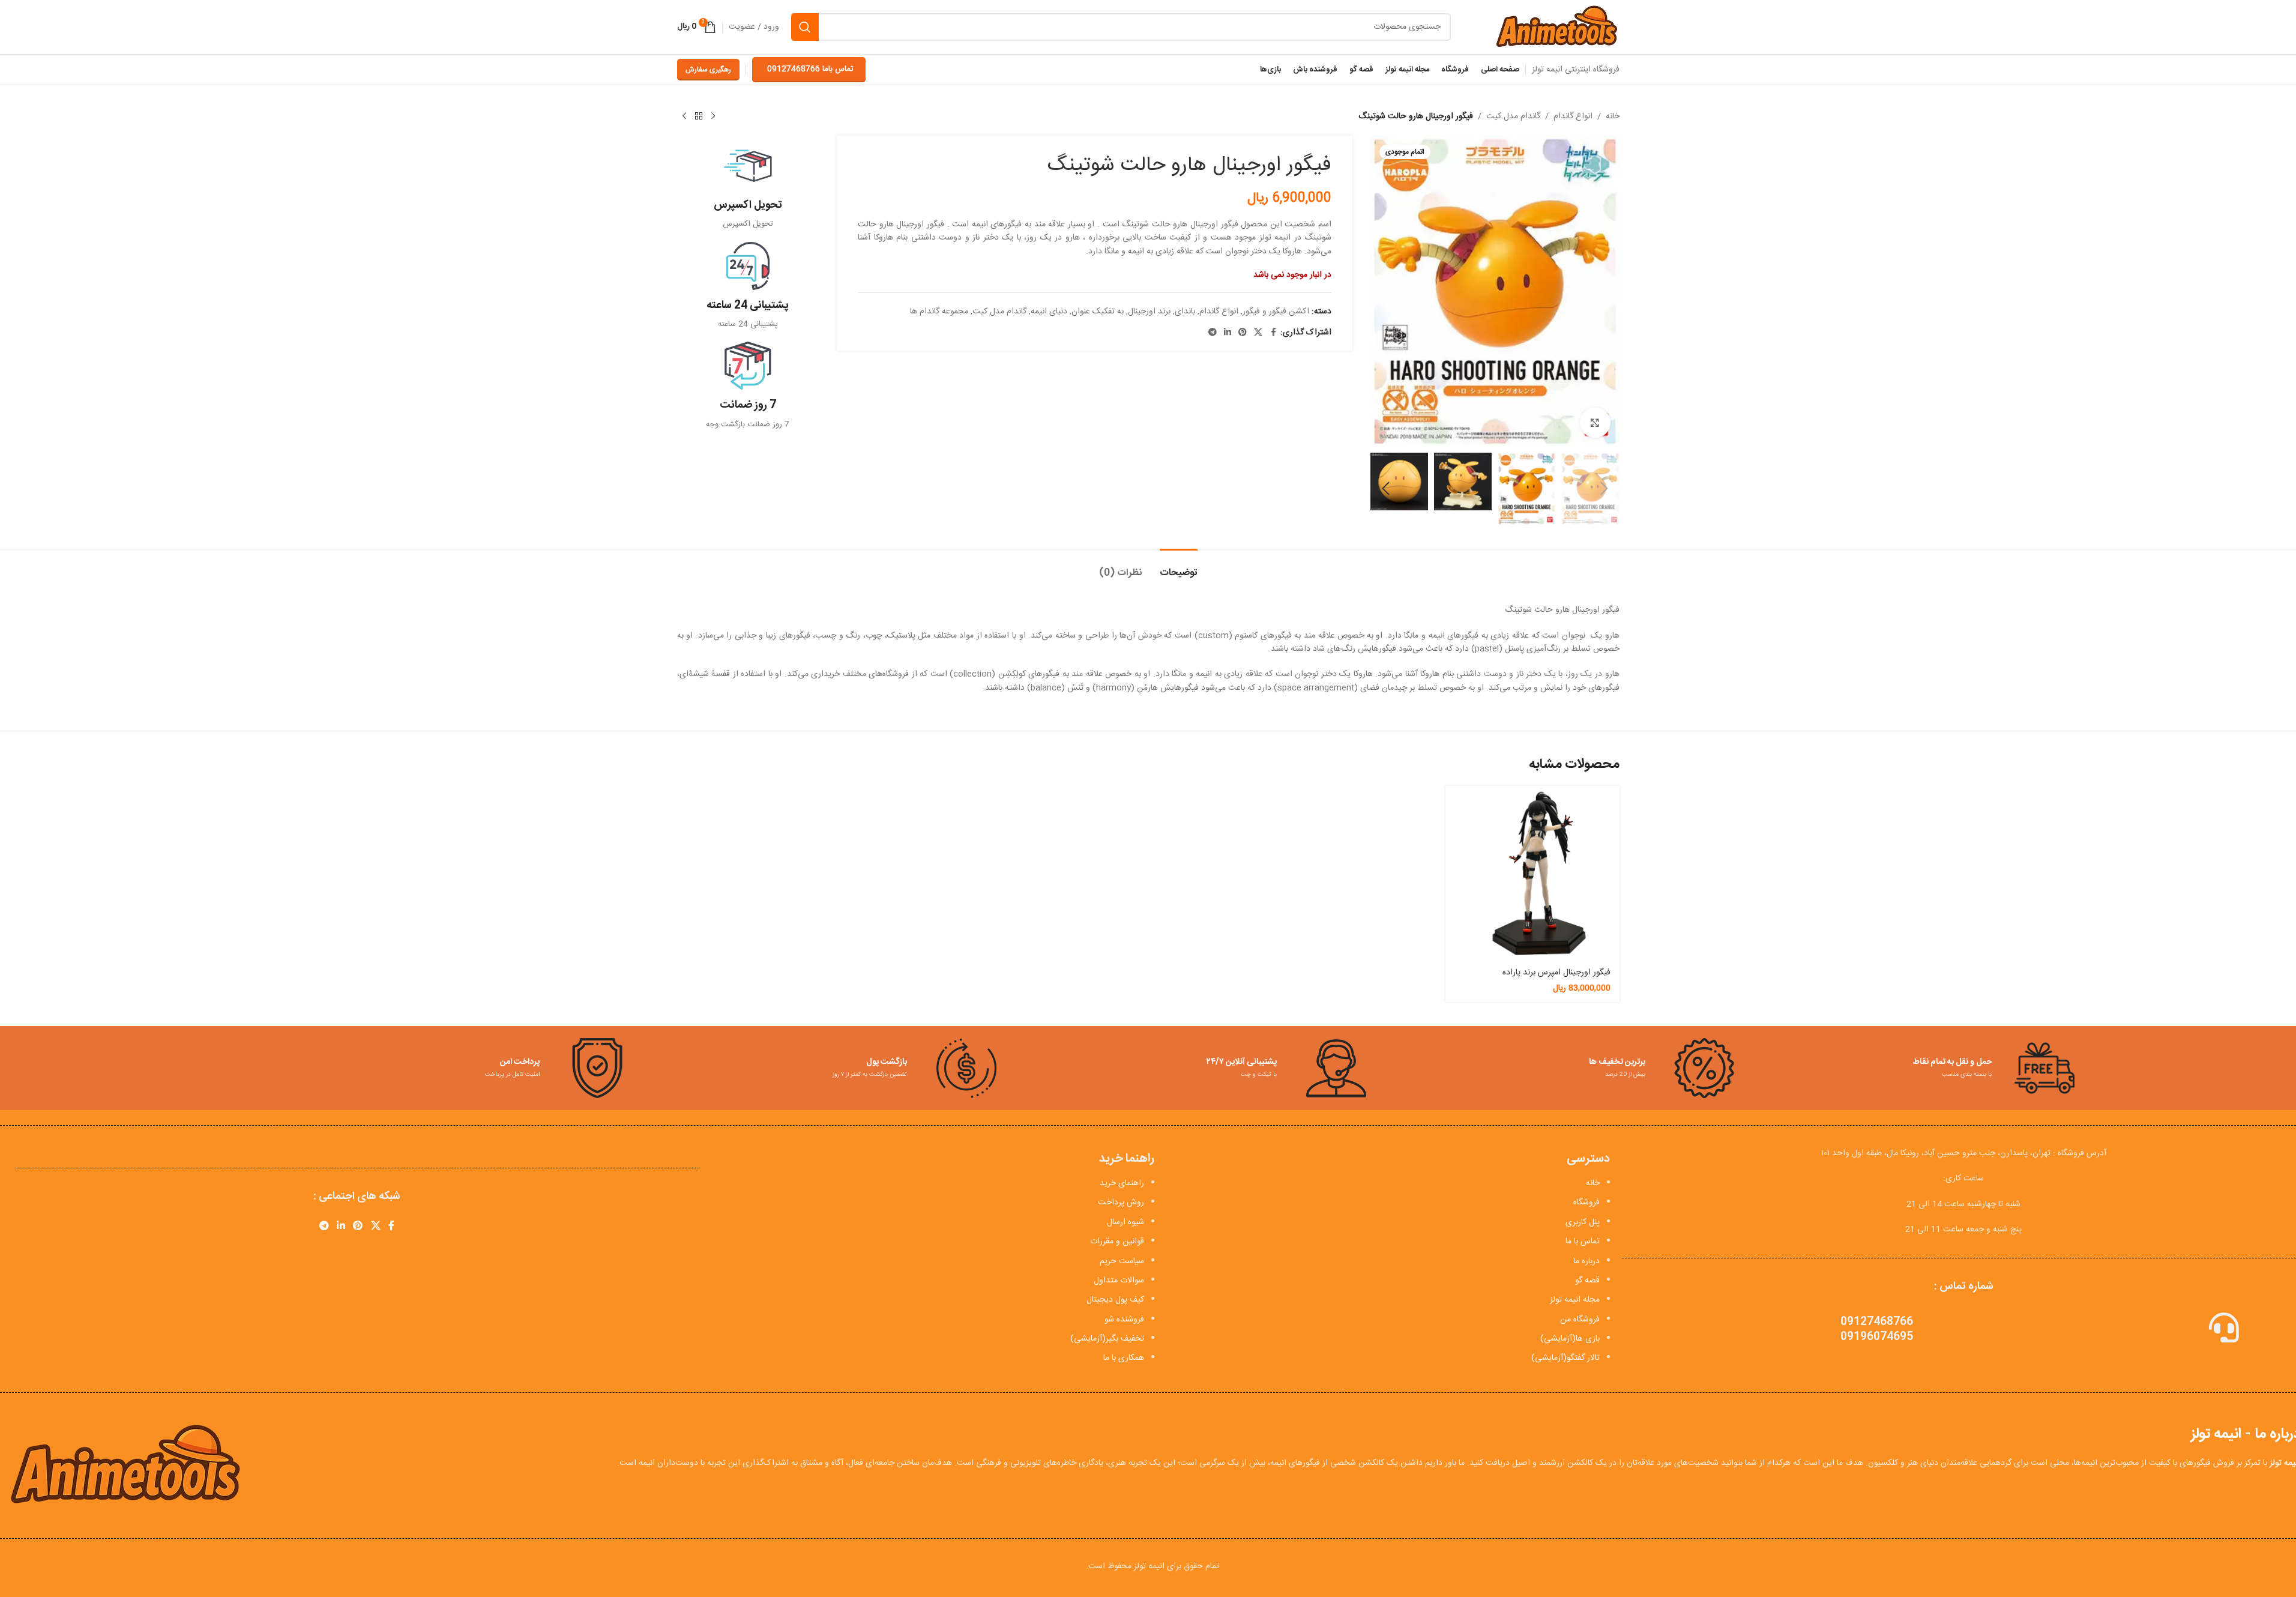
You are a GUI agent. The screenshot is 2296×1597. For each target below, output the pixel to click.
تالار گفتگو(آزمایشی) (1565, 1358)
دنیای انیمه (1049, 312)
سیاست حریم (1122, 1261)
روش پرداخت (1121, 1203)
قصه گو (1587, 1281)
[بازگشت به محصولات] (699, 116)
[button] (1604, 489)
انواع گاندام (1573, 116)
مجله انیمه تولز (1575, 1300)
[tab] (1179, 567)
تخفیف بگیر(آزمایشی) (1107, 1339)
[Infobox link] (748, 186)
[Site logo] (1556, 28)
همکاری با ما (1124, 1358)
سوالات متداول (1119, 1281)
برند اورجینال (1149, 312)
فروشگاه (1586, 1203)
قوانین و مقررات (1117, 1242)
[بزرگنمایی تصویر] (1595, 423)
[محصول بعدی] (684, 116)
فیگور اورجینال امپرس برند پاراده (1556, 973)
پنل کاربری (1583, 1222)
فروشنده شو (1124, 1320)
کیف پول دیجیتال (1115, 1300)
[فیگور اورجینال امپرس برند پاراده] (1532, 873)
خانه (1613, 116)
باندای (1185, 312)
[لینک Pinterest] (1243, 333)
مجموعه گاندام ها (939, 312)
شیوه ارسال (1125, 1222)
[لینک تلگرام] (1213, 333)
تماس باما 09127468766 (810, 69)
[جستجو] (805, 27)
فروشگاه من (1580, 1320)
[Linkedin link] (1228, 333)
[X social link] (1258, 333)
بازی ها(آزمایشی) (1570, 1339)
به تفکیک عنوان (1098, 312)
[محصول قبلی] (713, 116)
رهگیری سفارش (708, 70)
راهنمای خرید (1122, 1183)
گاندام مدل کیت (1513, 116)
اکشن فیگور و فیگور (1276, 312)
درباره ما (1586, 1261)
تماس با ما (1583, 1242)
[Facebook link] (1273, 333)
